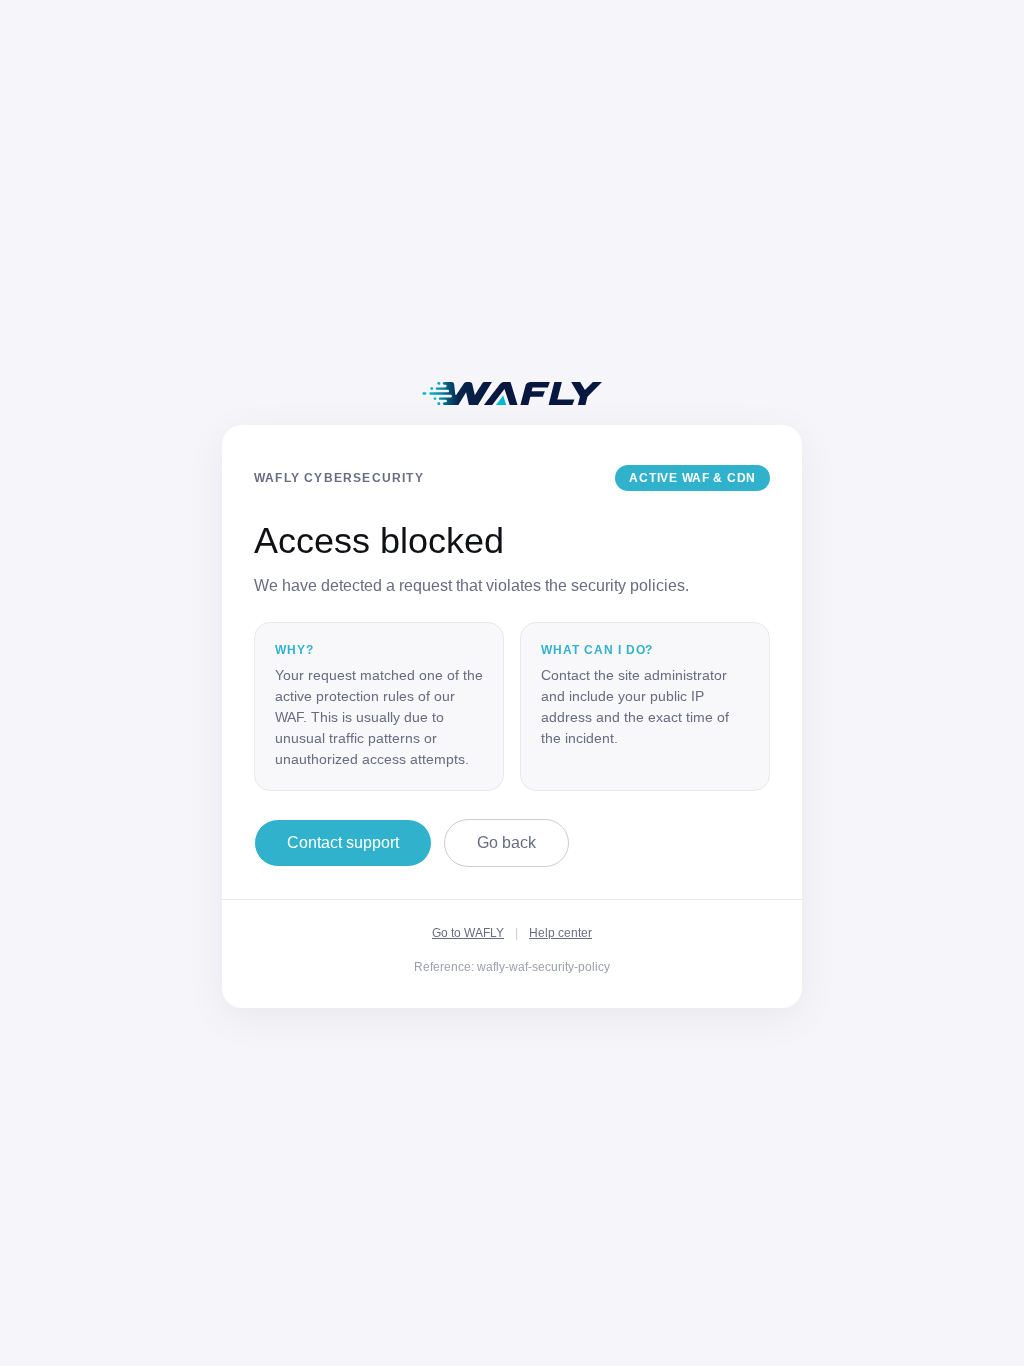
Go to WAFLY (468, 933)
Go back (506, 842)
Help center (560, 933)
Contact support (343, 842)
